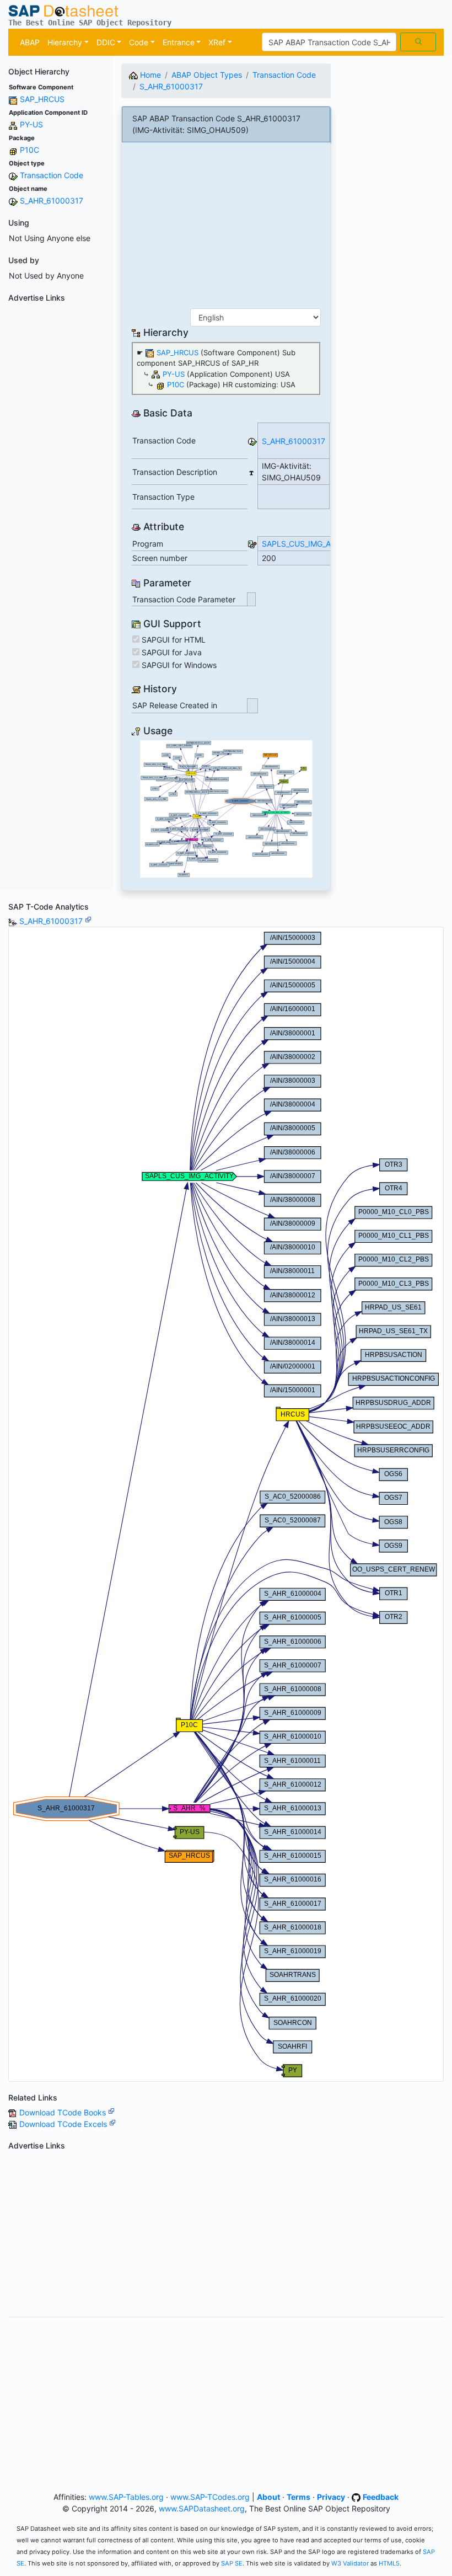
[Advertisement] (57, 472)
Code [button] (139, 42)
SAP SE (232, 2563)
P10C (29, 150)
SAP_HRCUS (42, 99)
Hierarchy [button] (65, 42)
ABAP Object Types (207, 75)
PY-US (31, 124)
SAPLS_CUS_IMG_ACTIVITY (311, 544)
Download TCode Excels (64, 2124)
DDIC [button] (106, 42)
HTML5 (389, 2563)
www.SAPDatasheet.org (202, 2508)
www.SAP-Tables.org (126, 2497)
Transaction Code (52, 175)
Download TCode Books (64, 2112)
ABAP (30, 42)
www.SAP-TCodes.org (210, 2497)
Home (149, 75)
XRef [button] (217, 42)
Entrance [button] (179, 42)
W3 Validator (350, 2563)
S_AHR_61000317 (52, 201)
